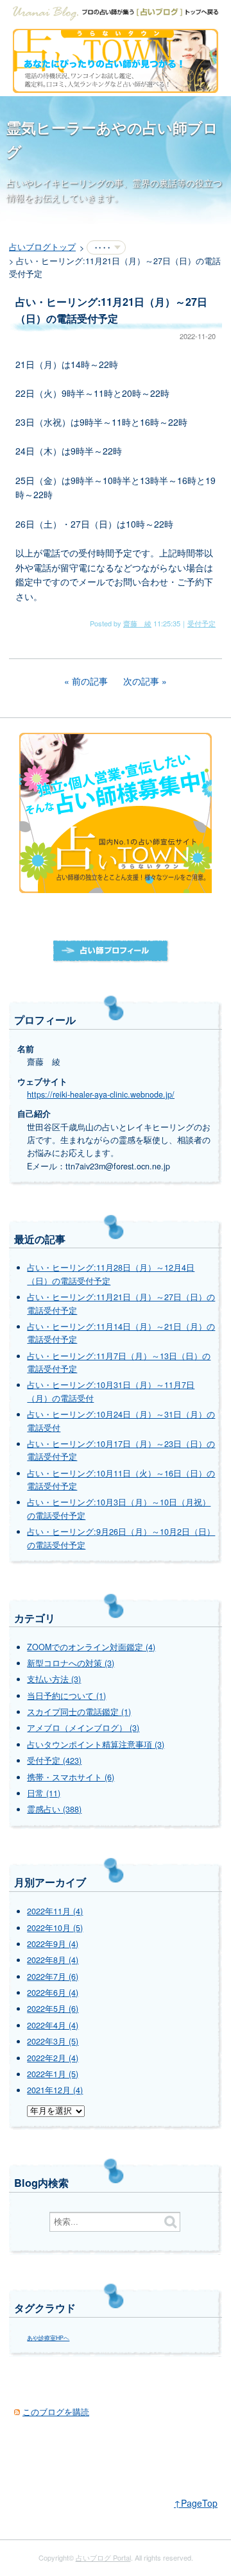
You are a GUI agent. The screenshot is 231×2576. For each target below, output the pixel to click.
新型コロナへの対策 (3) (71, 1663)
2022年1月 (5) (53, 2074)
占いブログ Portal (103, 2557)
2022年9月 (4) (53, 1944)
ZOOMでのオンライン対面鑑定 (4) (91, 1647)
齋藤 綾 (137, 623)
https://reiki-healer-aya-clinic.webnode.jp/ (101, 1094)
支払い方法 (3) (54, 1679)
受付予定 (201, 623)
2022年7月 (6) (53, 1977)
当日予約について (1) (66, 1696)
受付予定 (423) (54, 1761)
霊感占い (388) (54, 1809)
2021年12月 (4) (55, 2090)
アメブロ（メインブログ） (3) (83, 1728)
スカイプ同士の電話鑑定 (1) (79, 1712)
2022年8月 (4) (53, 1960)
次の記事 (141, 681)
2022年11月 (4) (55, 1911)
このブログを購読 (56, 2412)
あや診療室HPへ (48, 2338)
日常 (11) (44, 1793)
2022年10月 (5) (55, 1928)
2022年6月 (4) (53, 1993)
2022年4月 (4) (53, 2025)
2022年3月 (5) (53, 2041)
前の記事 (90, 681)
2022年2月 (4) (53, 2058)
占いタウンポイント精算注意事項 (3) (96, 1744)
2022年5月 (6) (53, 2009)
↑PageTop (196, 2503)
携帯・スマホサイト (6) (71, 1777)
